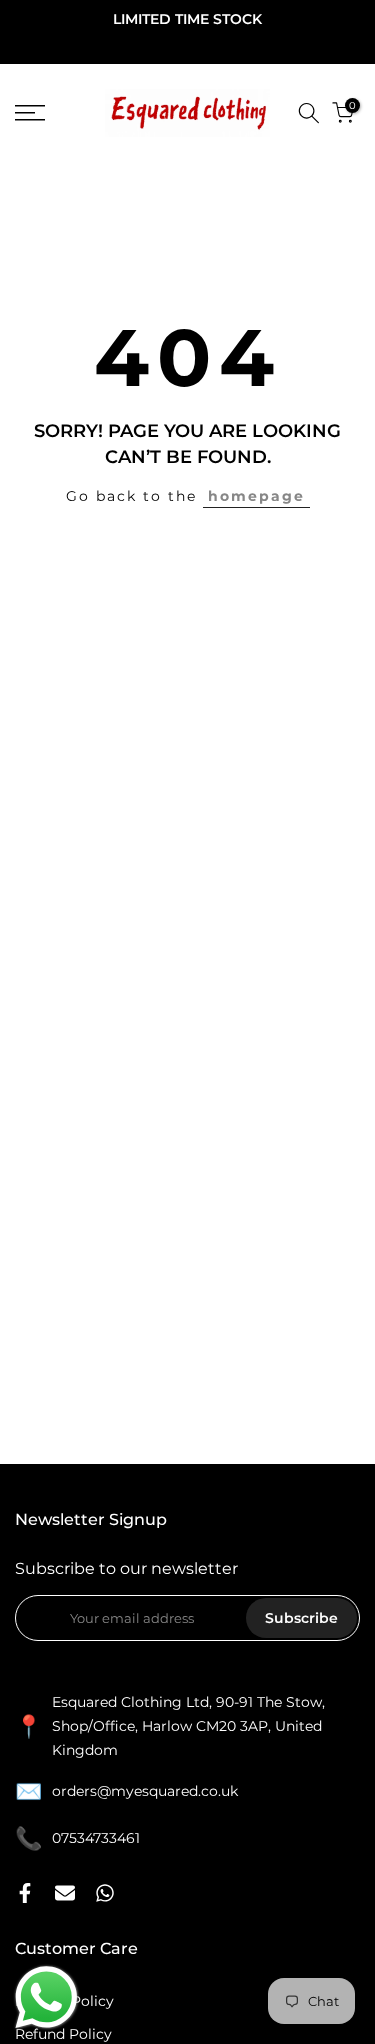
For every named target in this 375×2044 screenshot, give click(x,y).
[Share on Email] (65, 1893)
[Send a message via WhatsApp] (46, 1997)
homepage (256, 496)
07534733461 (96, 1838)
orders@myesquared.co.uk (145, 1791)
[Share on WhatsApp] (105, 1893)
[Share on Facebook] (25, 1893)
